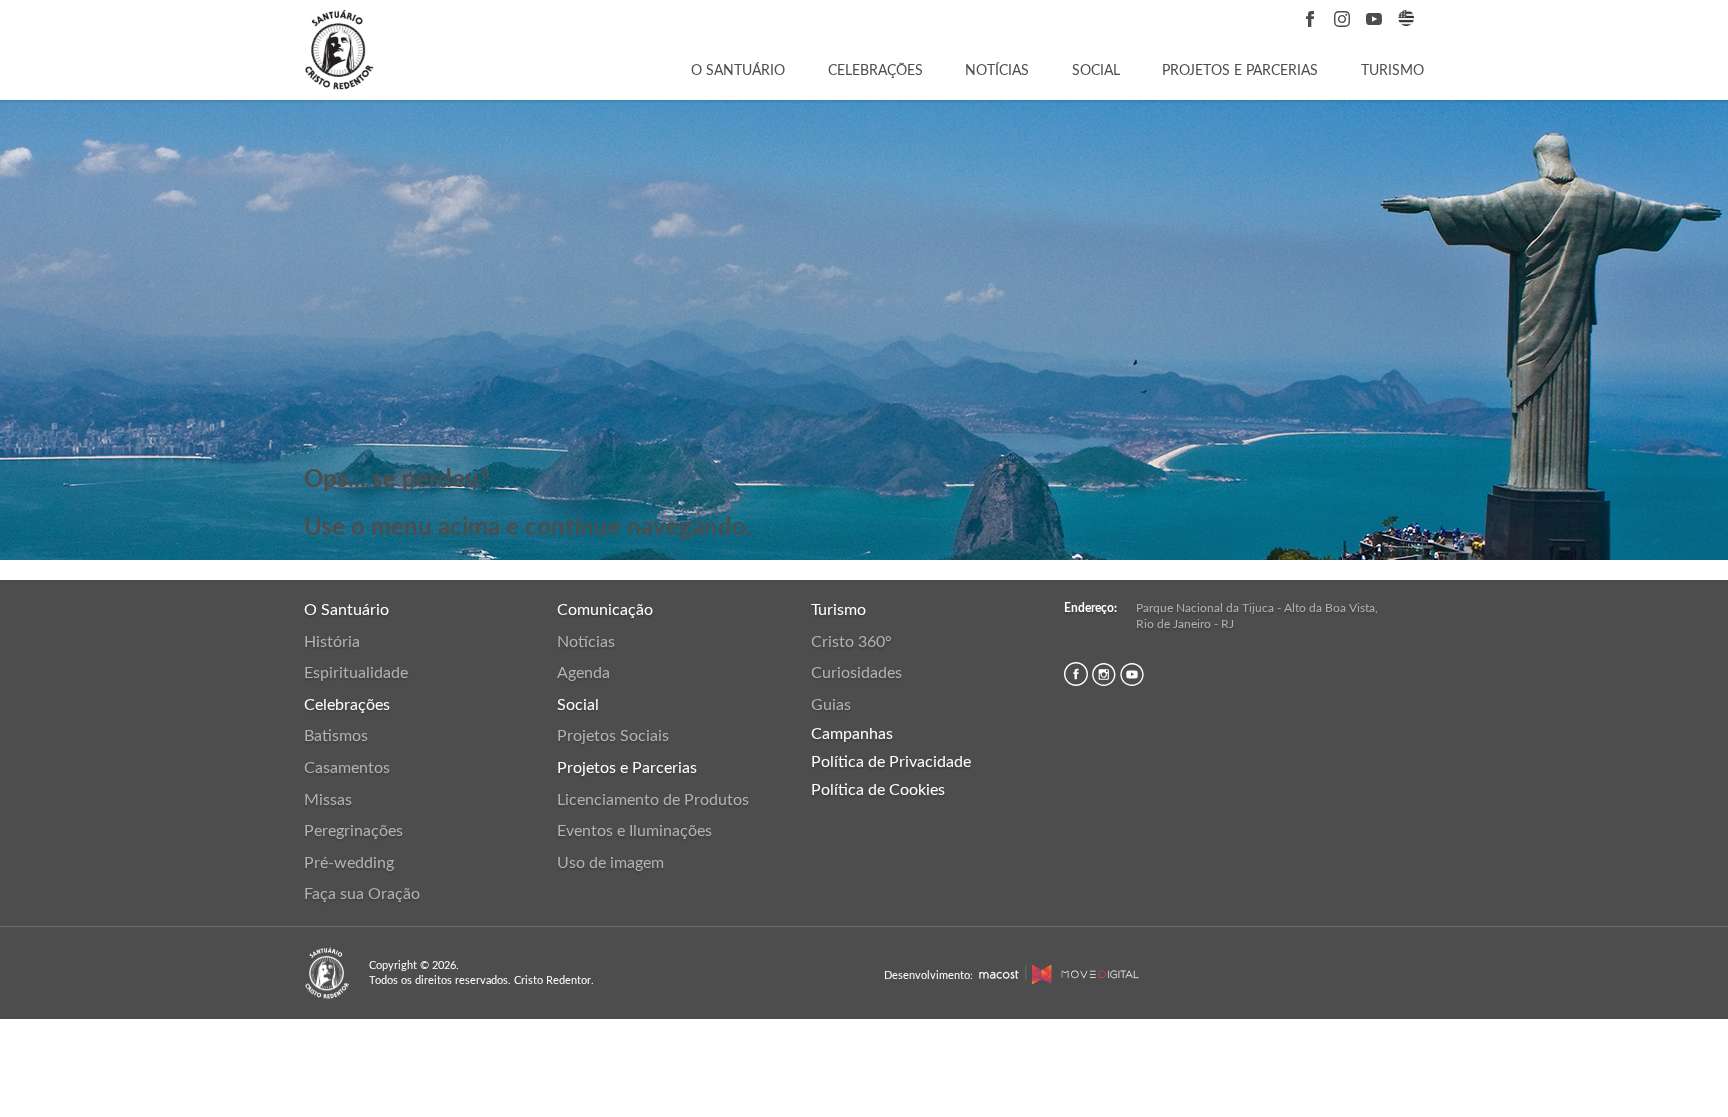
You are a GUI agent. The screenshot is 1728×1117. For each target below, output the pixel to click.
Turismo (1392, 71)
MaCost (998, 974)
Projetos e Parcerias (1240, 71)
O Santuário (738, 71)
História (332, 642)
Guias (831, 705)
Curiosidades (856, 673)
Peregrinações (353, 831)
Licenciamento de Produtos (653, 800)
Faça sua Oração (362, 894)
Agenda (583, 673)
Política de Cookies (878, 790)
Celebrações (875, 71)
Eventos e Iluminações (634, 831)
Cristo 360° (851, 642)
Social (1096, 71)
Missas (328, 800)
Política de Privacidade (891, 762)
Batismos (336, 736)
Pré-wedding (349, 863)
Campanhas (852, 734)
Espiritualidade (356, 673)
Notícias (997, 71)
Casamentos (347, 768)
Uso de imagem (610, 863)
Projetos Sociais (613, 736)
